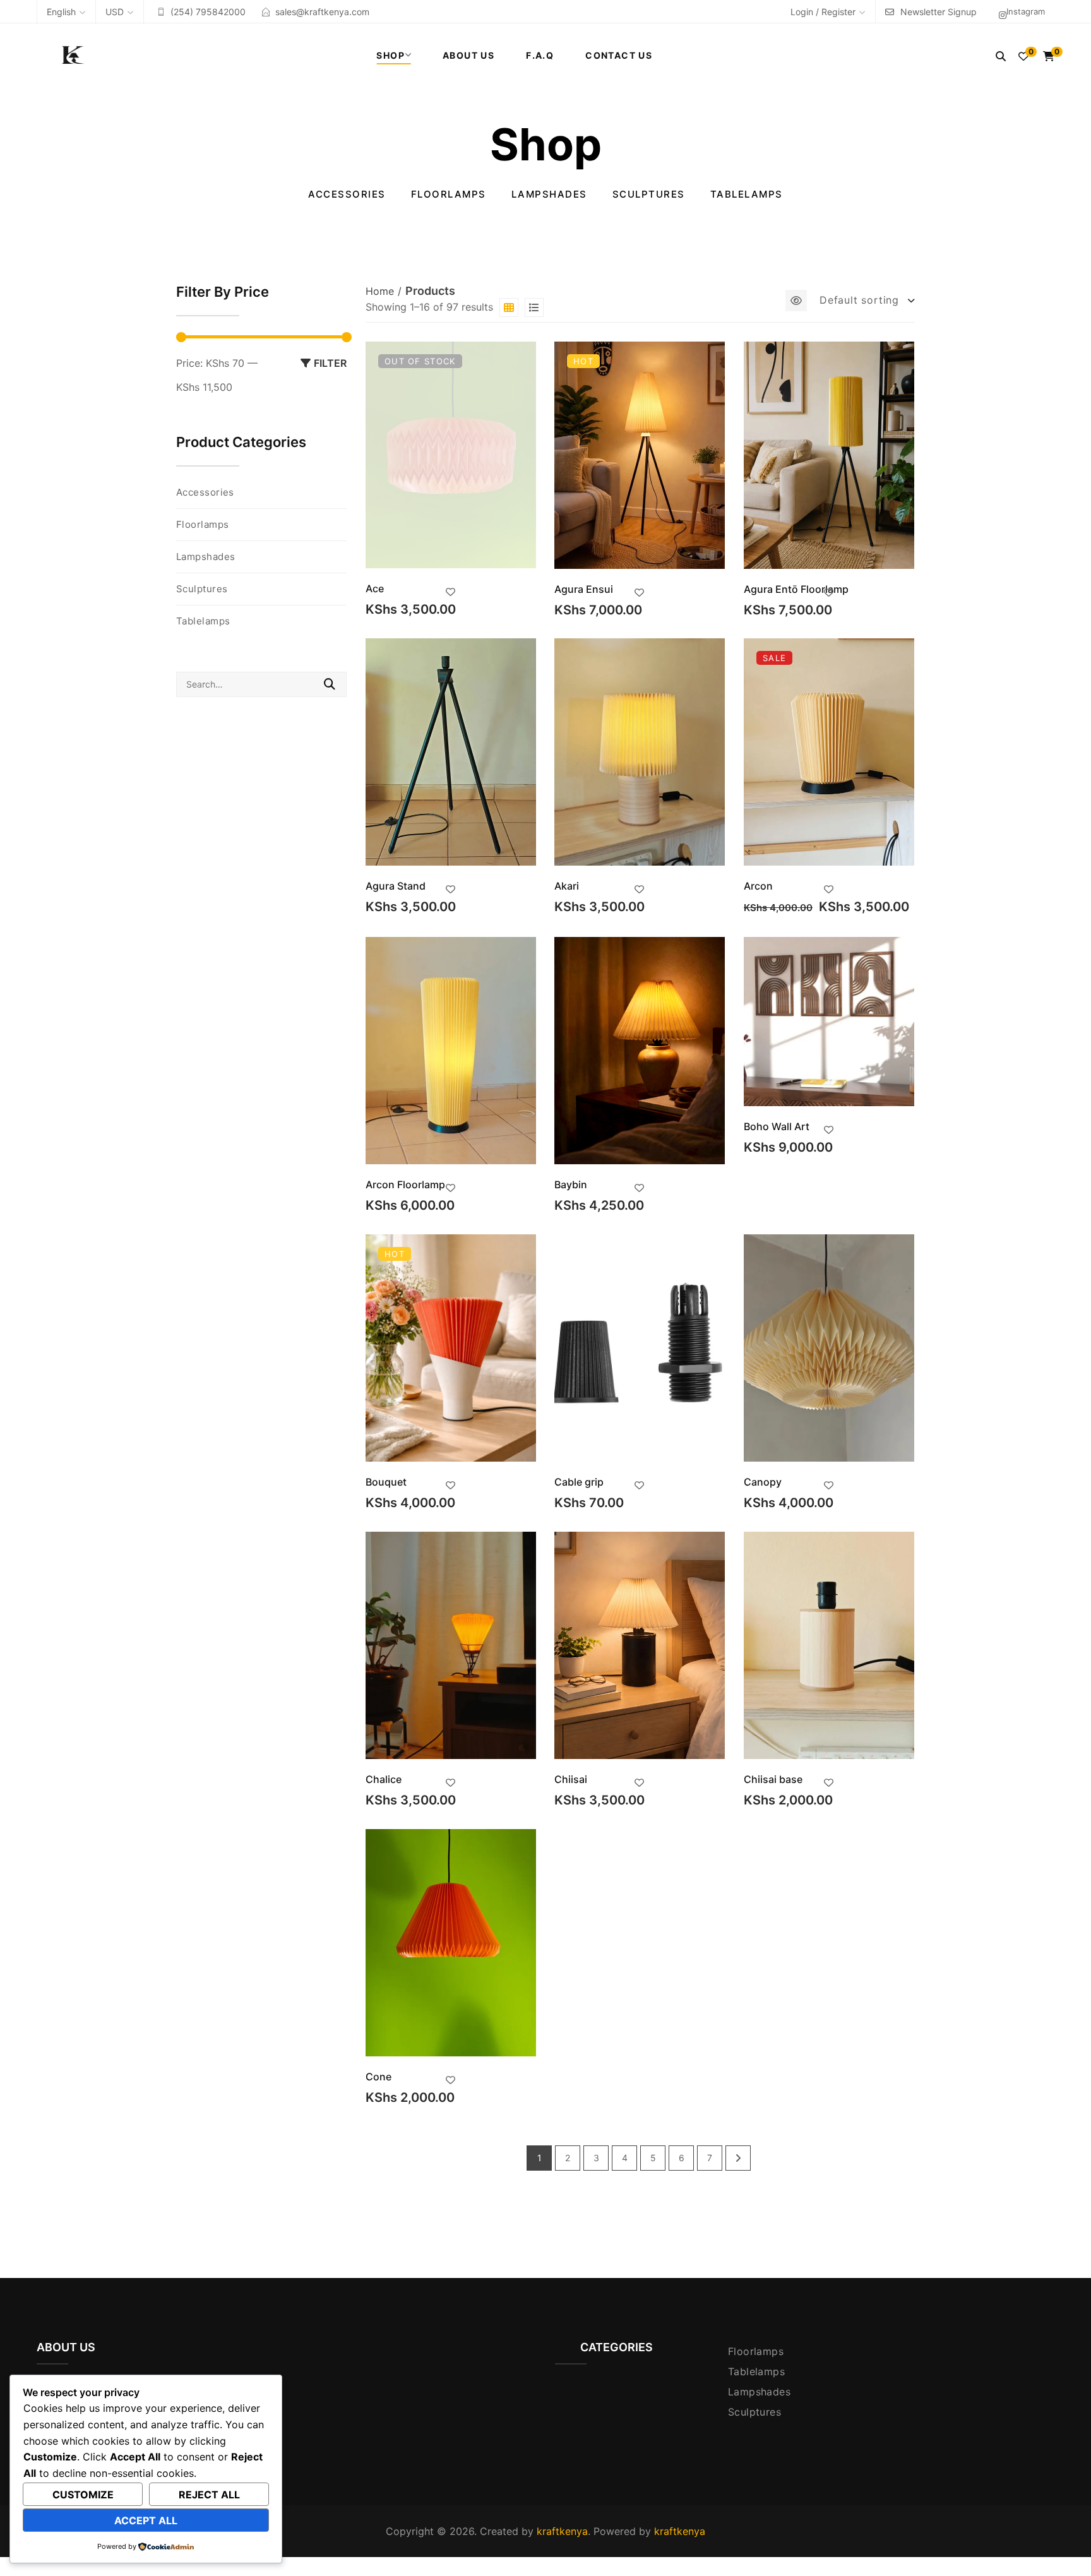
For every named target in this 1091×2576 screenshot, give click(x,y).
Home (380, 291)
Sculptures (649, 194)
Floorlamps (449, 194)
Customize (83, 2495)
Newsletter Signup (939, 12)
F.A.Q (540, 55)
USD (115, 12)
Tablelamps (747, 194)
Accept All (146, 2520)
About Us (468, 55)
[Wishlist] (1023, 56)
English (61, 12)
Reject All (209, 2495)
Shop (390, 55)
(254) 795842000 (208, 12)
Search (330, 684)
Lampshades (549, 194)
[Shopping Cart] (1049, 56)
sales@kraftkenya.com (322, 12)
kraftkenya (562, 2531)
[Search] (1001, 56)
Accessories (347, 194)
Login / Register (823, 12)
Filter (330, 363)
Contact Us (619, 55)
